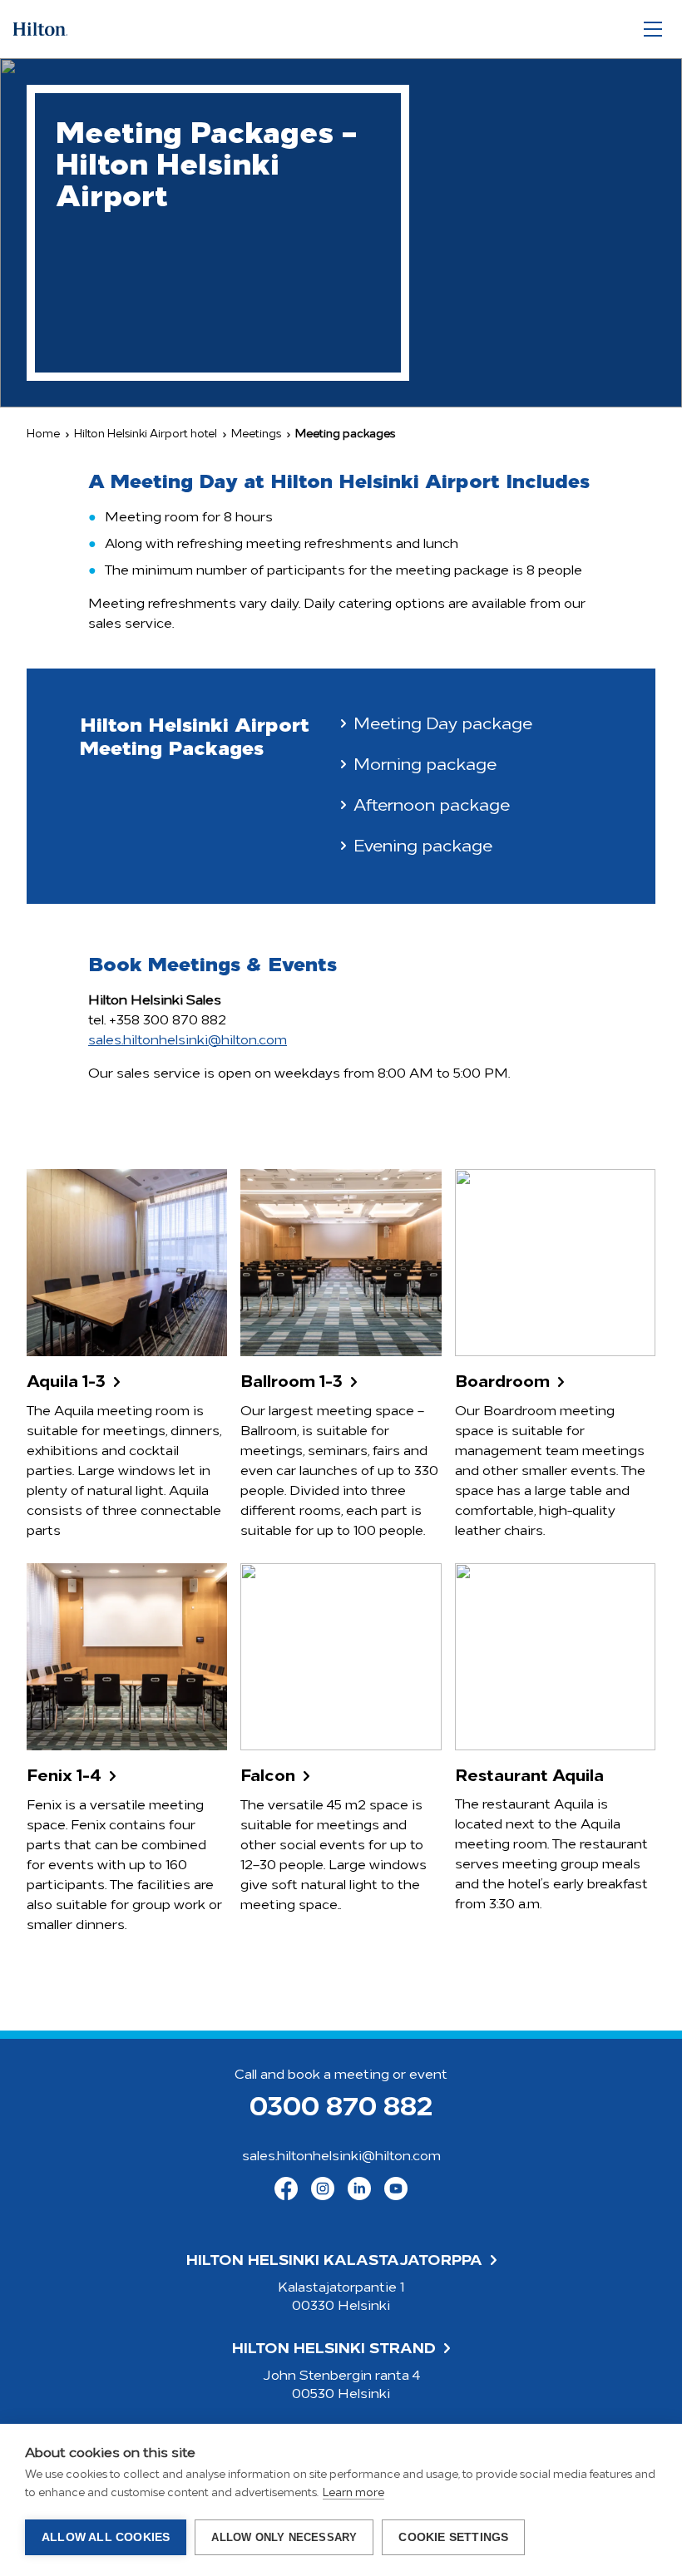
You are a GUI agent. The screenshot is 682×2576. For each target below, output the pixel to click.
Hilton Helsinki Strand (334, 2350)
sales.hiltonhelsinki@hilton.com (188, 1041)
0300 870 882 (341, 2109)
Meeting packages (345, 434)
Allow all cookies (106, 2537)
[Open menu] (653, 30)
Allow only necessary (284, 2537)
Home (43, 434)
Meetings (256, 434)
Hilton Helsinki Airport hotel (146, 434)
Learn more (353, 2493)
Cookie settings (453, 2537)
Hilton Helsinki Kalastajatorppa (334, 2262)
